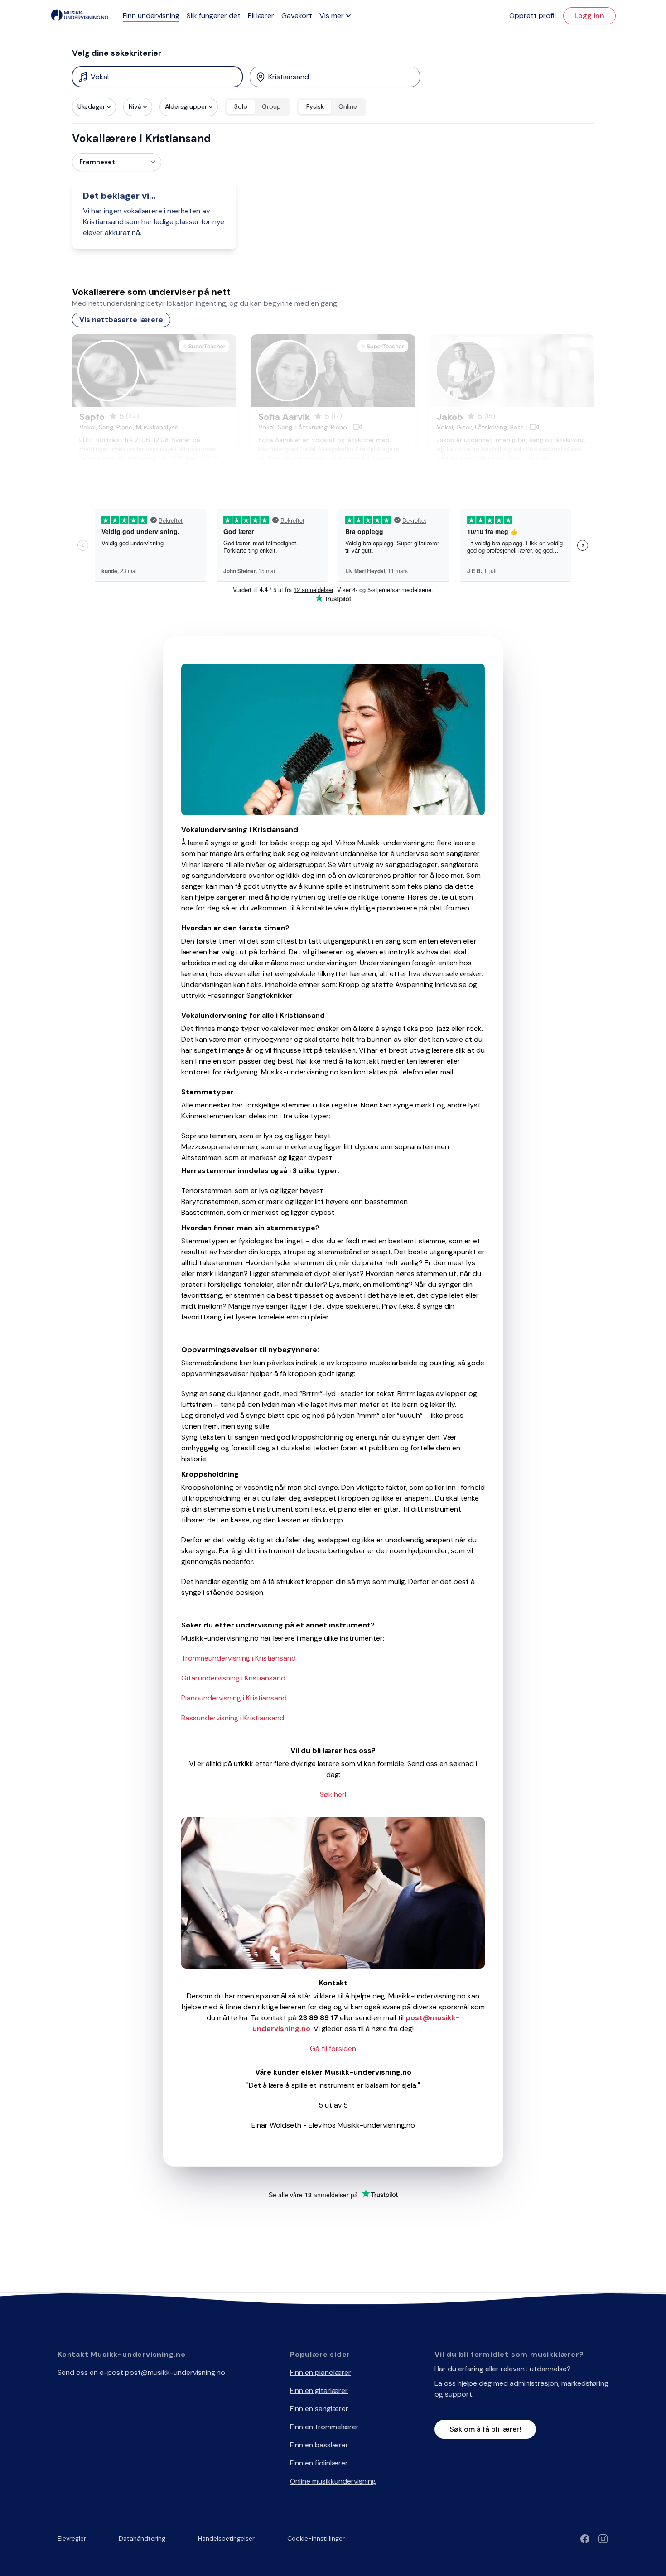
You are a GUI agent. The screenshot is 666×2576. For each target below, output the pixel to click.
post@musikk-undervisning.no (175, 2372)
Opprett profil (533, 16)
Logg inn (589, 16)
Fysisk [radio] (315, 106)
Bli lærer (261, 16)
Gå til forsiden (333, 2049)
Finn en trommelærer (324, 2427)
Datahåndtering (142, 2538)
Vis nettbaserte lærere (121, 320)
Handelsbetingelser (226, 2538)
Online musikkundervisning (333, 2481)
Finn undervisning (151, 16)
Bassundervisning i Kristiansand (233, 1718)
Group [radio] (271, 106)
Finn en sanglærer (319, 2409)
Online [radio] (348, 106)
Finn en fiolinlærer (319, 2463)
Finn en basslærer (319, 2445)
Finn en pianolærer (321, 2372)
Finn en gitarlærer (319, 2391)
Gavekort (297, 16)
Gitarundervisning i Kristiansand (233, 1678)
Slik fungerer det (214, 16)
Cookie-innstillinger (316, 2538)
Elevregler (72, 2538)
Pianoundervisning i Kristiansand (234, 1698)
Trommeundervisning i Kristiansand (239, 1658)
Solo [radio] (241, 106)
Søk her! (333, 1794)
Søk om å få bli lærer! (485, 2429)
